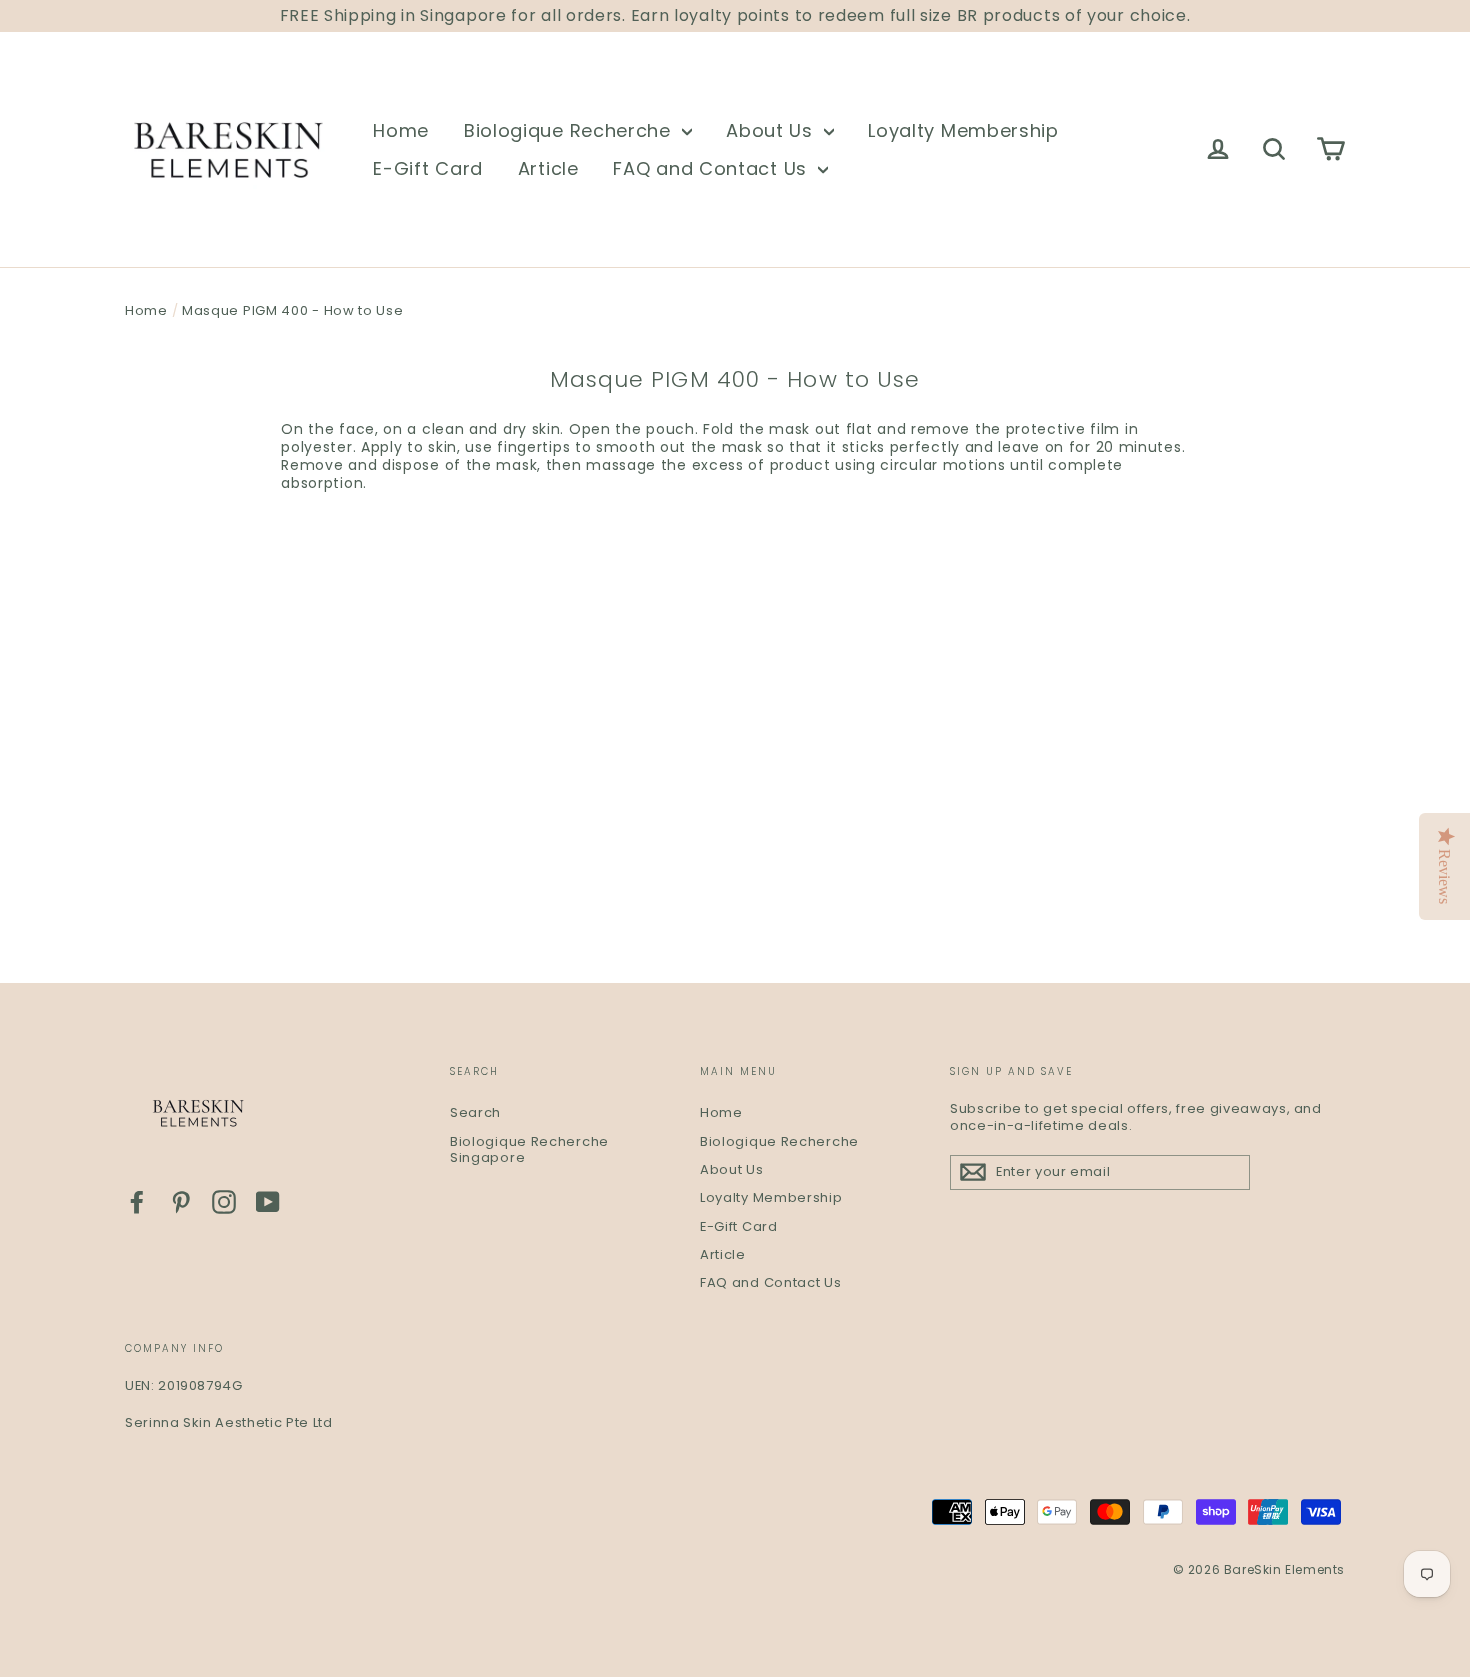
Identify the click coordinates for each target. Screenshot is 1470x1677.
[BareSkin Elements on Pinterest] (181, 1202)
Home (401, 130)
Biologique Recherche (570, 130)
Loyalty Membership (963, 130)
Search (475, 1112)
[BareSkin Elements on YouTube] (268, 1202)
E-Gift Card (428, 168)
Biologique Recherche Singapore (529, 1150)
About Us (772, 130)
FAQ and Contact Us (712, 168)
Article (548, 168)
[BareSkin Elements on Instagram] (224, 1202)
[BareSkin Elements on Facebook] (137, 1202)
